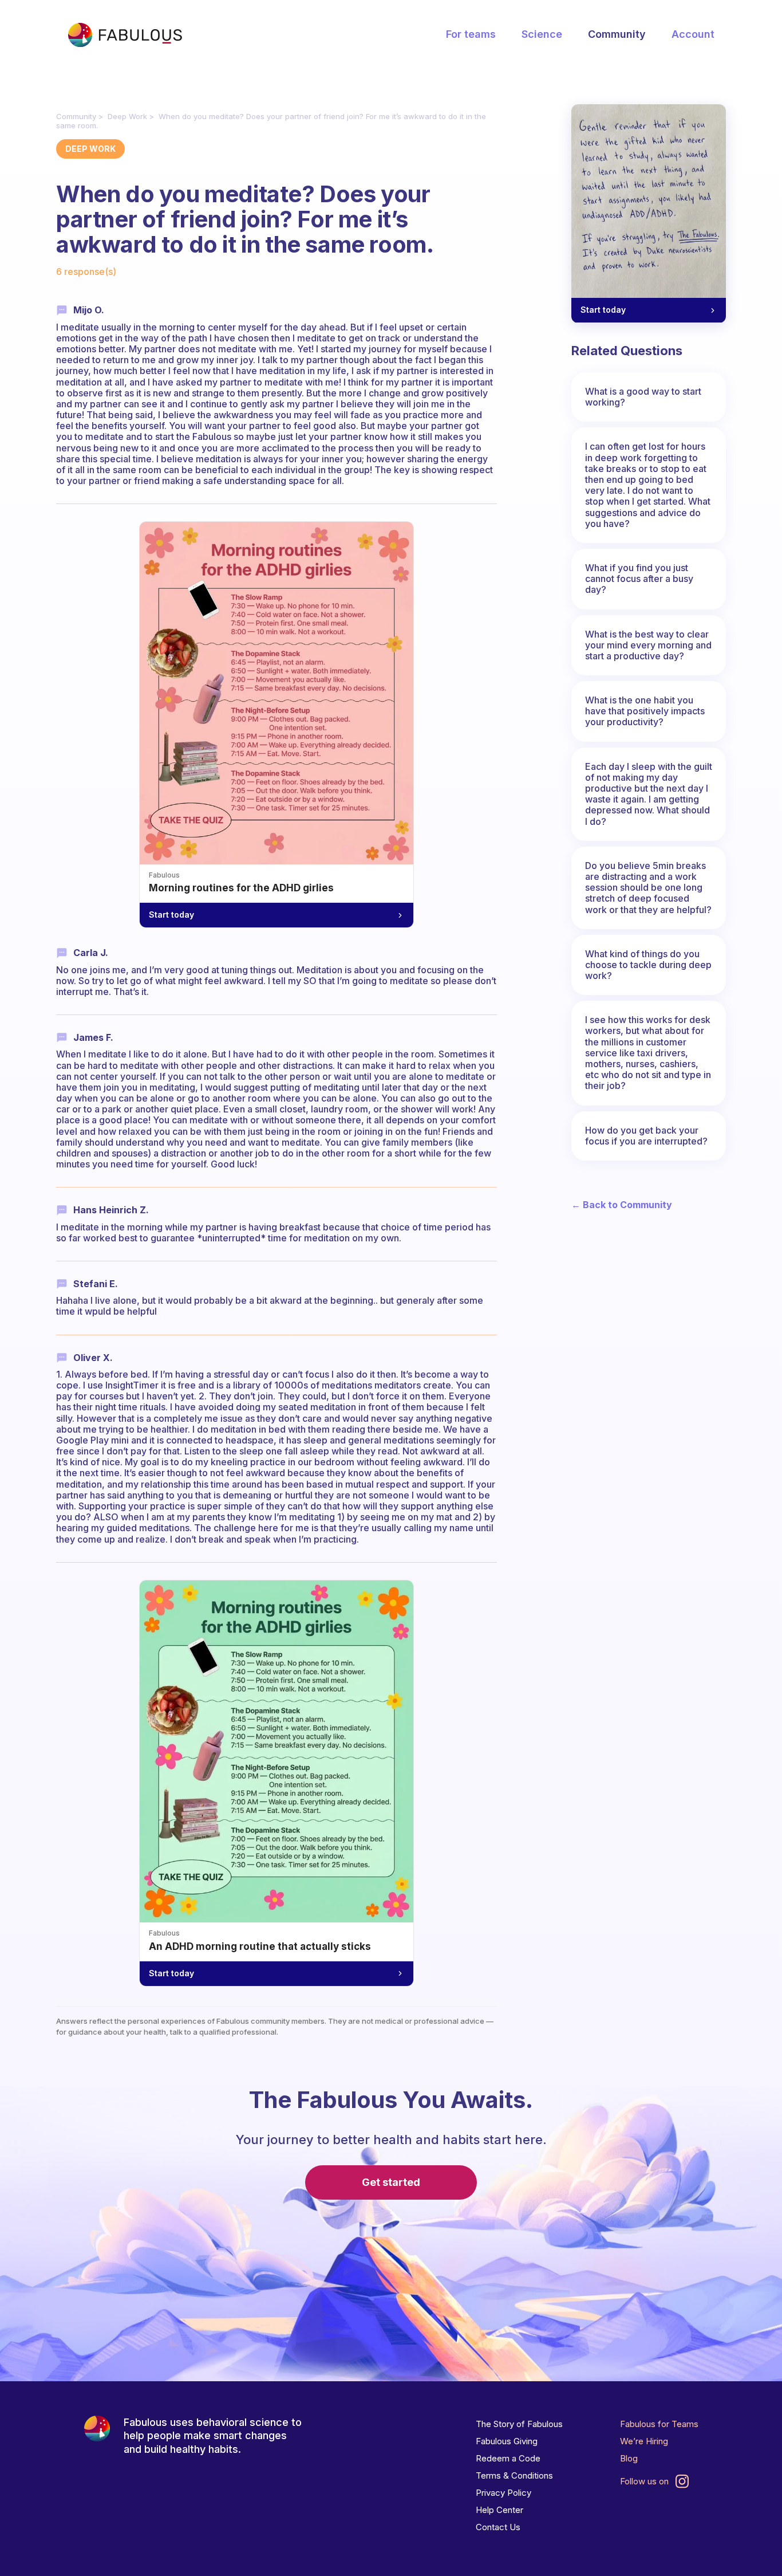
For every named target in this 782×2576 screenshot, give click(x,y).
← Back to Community (622, 1205)
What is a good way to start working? (643, 397)
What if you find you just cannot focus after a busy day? (639, 579)
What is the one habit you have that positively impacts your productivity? (645, 711)
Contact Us (498, 2527)
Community (617, 34)
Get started (391, 2182)
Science (542, 34)
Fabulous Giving (507, 2441)
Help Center (499, 2510)
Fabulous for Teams (659, 2424)
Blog (629, 2458)
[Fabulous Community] (125, 35)
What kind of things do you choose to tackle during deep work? (648, 965)
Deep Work (127, 116)
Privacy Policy (503, 2493)
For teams (471, 34)
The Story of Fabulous (519, 2424)
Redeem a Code (508, 2458)
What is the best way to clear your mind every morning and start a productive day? (648, 645)
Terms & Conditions (514, 2475)
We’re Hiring (644, 2441)
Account (693, 34)
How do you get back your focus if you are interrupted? (646, 1136)
